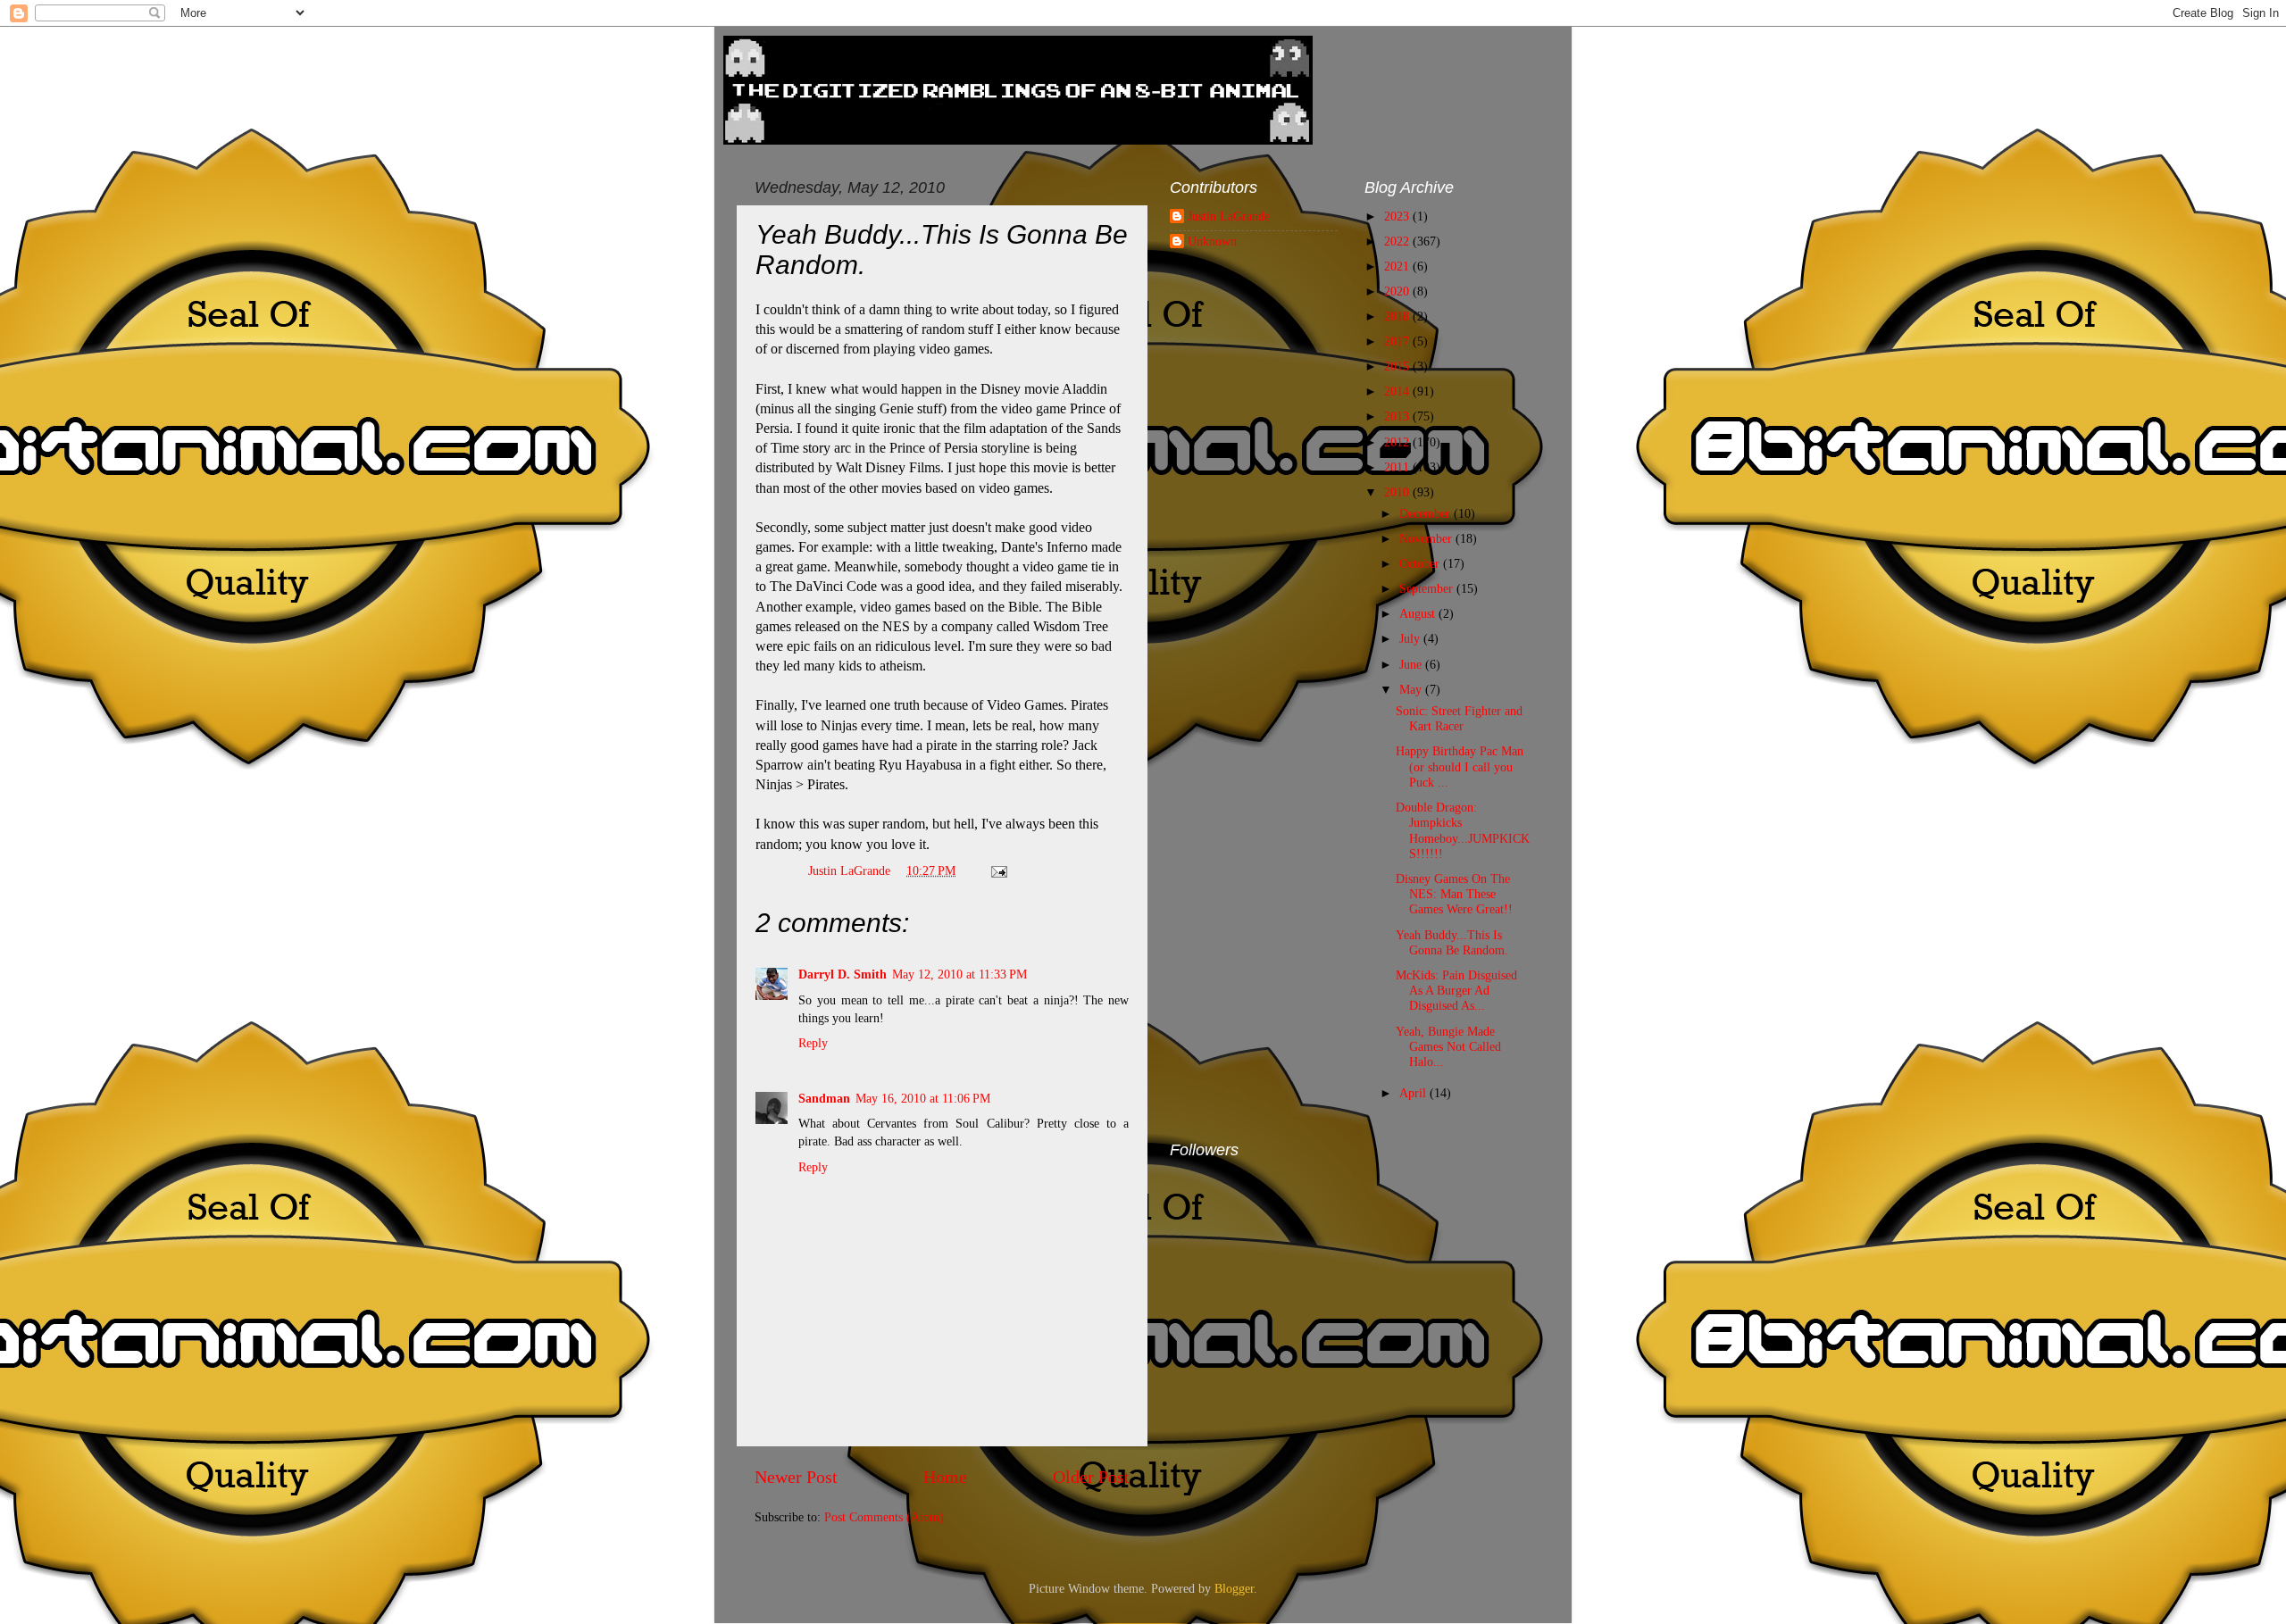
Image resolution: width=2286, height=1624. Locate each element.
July (1411, 638)
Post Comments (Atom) (884, 1517)
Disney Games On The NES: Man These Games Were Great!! (1454, 894)
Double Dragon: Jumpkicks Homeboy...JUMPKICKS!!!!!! (1463, 830)
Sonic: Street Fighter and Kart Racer (1459, 718)
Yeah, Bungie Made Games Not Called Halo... (1448, 1047)
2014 (1398, 391)
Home (945, 1477)
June (1412, 664)
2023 (1398, 216)
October (1421, 563)
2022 (1398, 241)
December (1427, 513)
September (1428, 588)
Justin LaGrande (1229, 216)
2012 (1398, 442)
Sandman (824, 1098)
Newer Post (796, 1477)
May (1412, 689)
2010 (1398, 492)
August (1419, 613)
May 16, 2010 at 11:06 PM (923, 1098)
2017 (1398, 341)
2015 (1398, 366)
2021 (1398, 266)
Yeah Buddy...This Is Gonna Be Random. (1452, 942)
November (1427, 538)
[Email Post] (998, 870)
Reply (813, 1043)
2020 (1398, 291)
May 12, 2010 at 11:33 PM (959, 974)
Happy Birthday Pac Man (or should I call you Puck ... (1460, 766)
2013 (1398, 416)
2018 (1398, 316)
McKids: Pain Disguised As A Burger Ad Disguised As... (1456, 991)
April (1414, 1093)
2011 (1398, 467)
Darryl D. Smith (843, 974)
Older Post (1091, 1477)
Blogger (1234, 1588)
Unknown (1212, 241)
